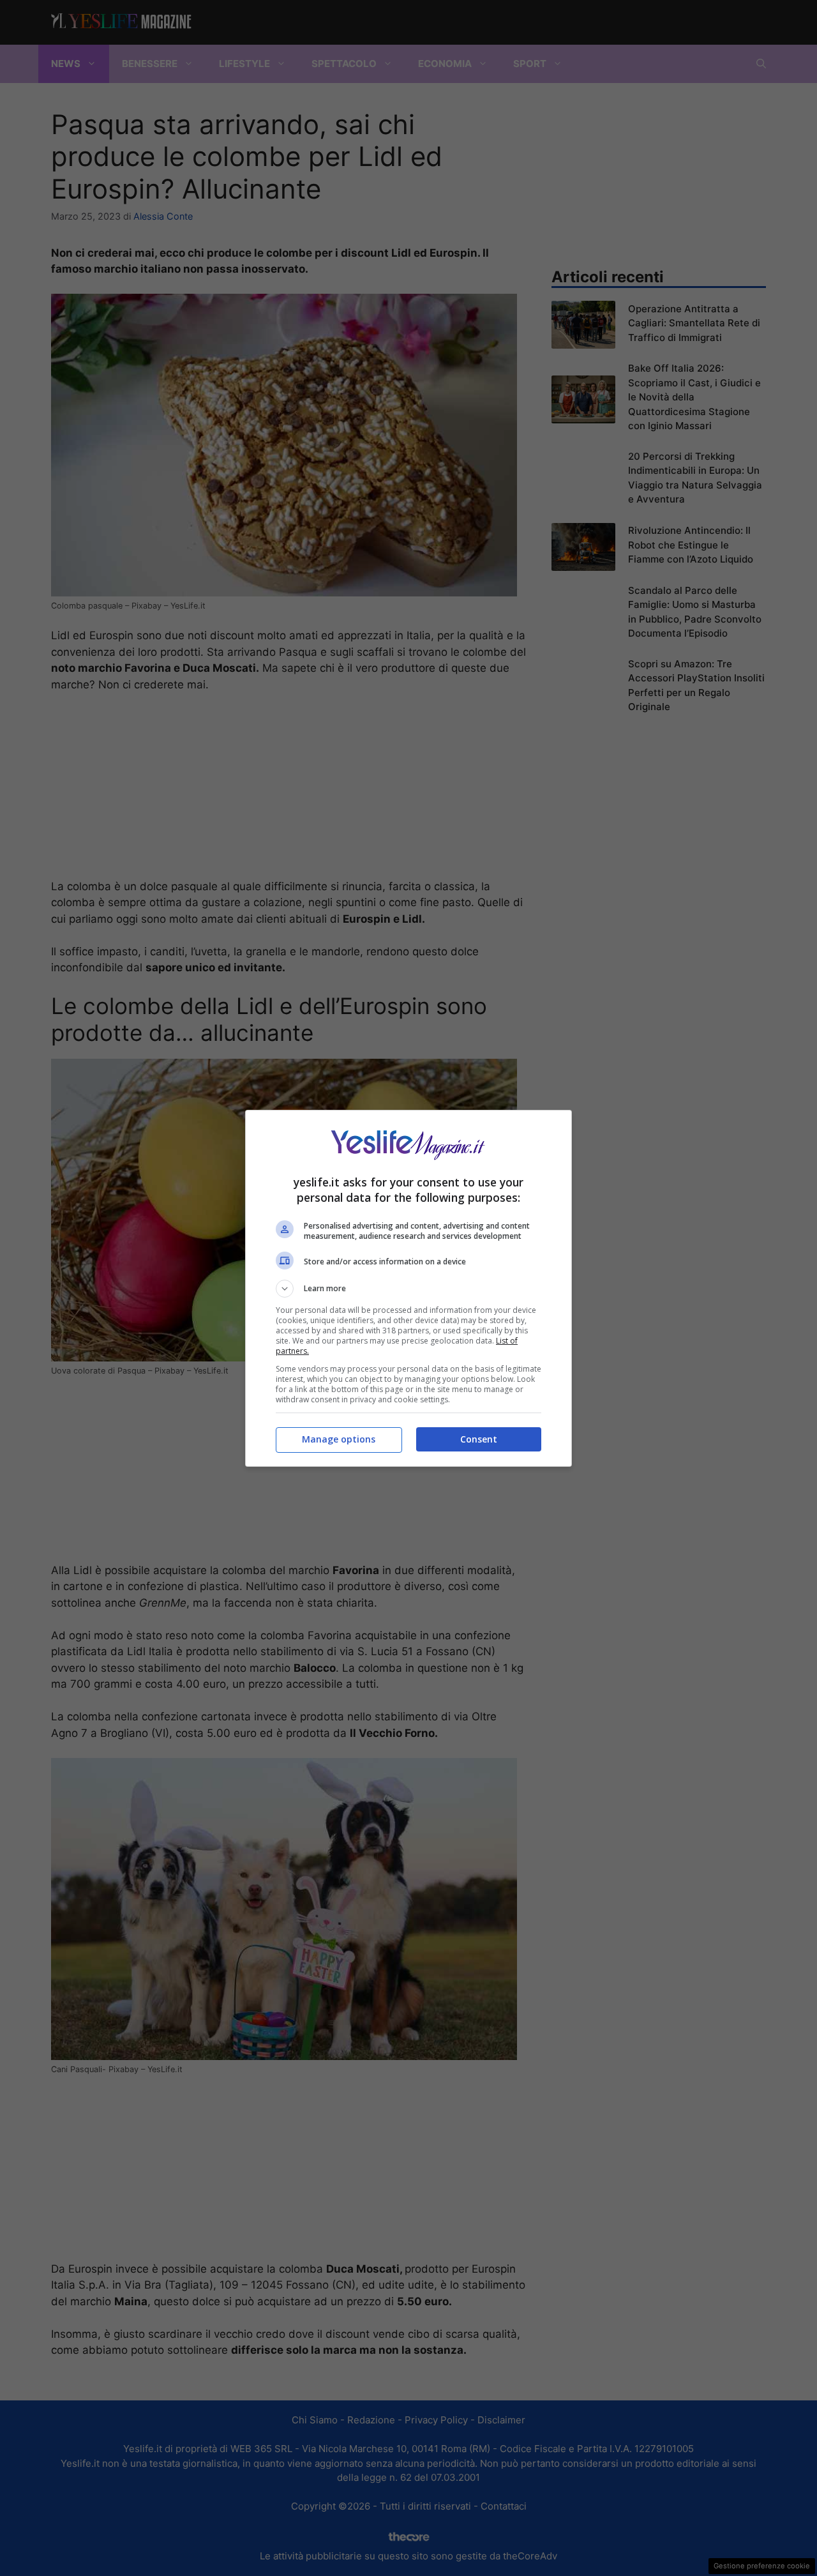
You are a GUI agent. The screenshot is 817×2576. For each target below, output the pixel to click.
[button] (408, 1289)
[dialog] (408, 1288)
